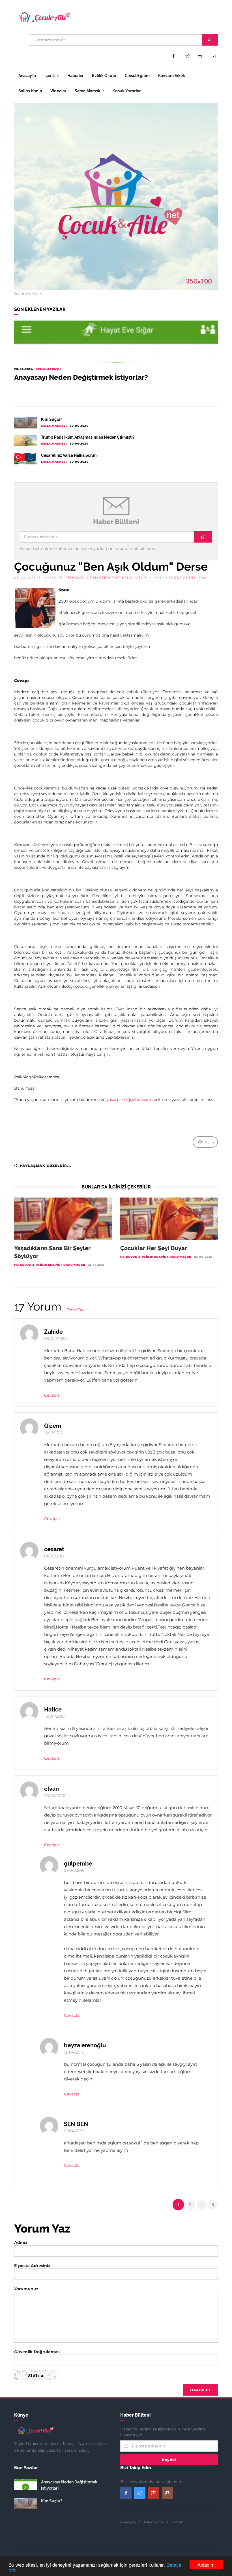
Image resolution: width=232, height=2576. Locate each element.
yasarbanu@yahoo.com (130, 1100)
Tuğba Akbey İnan (188, 578)
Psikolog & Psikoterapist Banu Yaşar (106, 578)
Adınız (21, 2242)
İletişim (179, 2522)
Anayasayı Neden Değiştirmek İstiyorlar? (81, 377)
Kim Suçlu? (52, 419)
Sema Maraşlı (88, 91)
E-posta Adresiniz (32, 2266)
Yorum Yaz (75, 1310)
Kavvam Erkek (172, 76)
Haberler (76, 76)
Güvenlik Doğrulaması (37, 2352)
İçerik (50, 76)
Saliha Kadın (30, 91)
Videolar (58, 91)
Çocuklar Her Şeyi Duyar (154, 1248)
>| (212, 2204)
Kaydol (169, 2460)
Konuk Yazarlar (126, 91)
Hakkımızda (154, 2522)
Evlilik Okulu (104, 76)
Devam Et (200, 2390)
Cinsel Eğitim (137, 76)
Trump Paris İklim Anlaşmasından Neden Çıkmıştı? (88, 437)
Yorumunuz (26, 2289)
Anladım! (207, 2565)
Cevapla (52, 1395)
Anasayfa (27, 76)
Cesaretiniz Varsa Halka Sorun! (69, 455)
